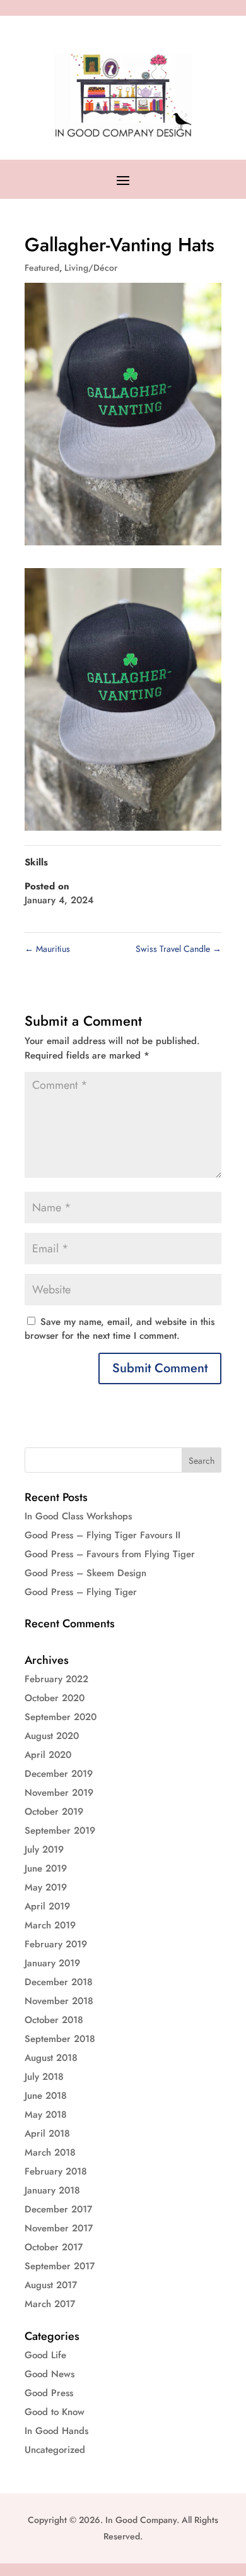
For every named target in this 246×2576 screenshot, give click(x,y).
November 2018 (59, 2001)
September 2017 (60, 2266)
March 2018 (50, 2152)
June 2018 (46, 2096)
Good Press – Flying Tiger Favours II (102, 1535)
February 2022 (56, 1679)
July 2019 (44, 1849)
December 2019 (59, 1774)
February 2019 (56, 1944)
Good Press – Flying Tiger (81, 1592)
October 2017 (54, 2247)
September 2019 (60, 1831)
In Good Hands (56, 2431)
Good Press (49, 2393)
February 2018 (56, 2171)
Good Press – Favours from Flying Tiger (110, 1554)
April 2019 (47, 1906)
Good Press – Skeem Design (85, 1573)
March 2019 (50, 1925)
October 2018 (54, 2020)
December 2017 (58, 2209)
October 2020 (55, 1698)
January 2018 (52, 2190)
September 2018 (60, 2039)
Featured (42, 268)
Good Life (45, 2355)
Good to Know (55, 2412)
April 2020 (48, 1755)
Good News (50, 2374)
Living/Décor (91, 268)
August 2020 (52, 1736)
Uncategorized (55, 2450)
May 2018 (46, 2115)
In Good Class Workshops (78, 1516)
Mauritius (47, 949)
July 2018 (44, 2077)
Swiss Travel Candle (179, 949)
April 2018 (47, 2134)
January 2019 (52, 1963)
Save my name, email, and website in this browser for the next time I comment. (120, 1329)
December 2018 (59, 1982)
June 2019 (46, 1868)
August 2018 (51, 2058)
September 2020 (61, 1717)
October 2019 (54, 1812)
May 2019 (46, 1887)
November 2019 (59, 1793)
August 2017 (51, 2285)
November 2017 (59, 2228)
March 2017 (50, 2304)
